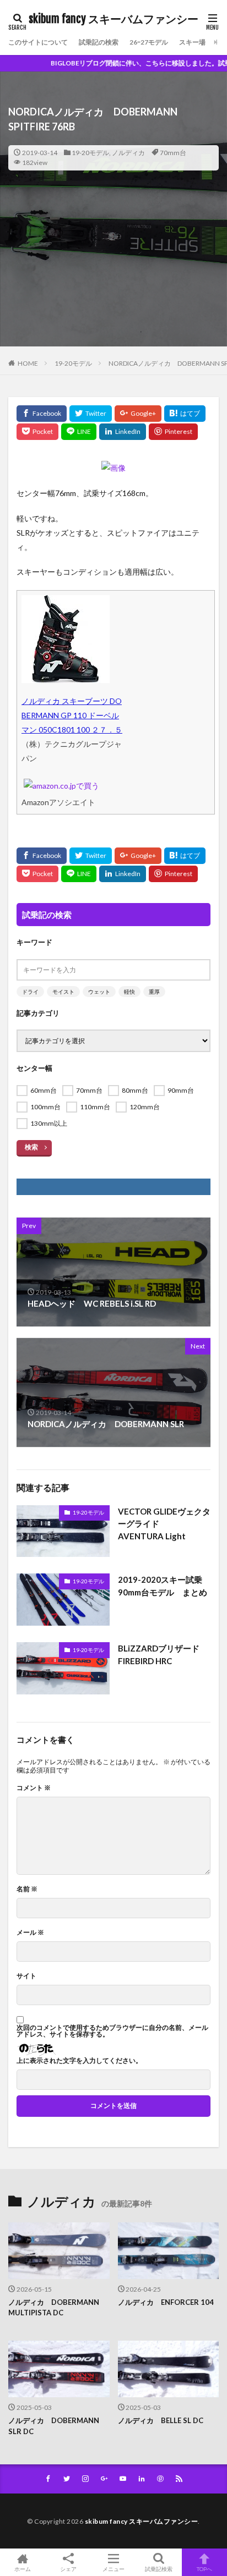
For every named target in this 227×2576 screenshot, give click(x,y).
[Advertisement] (113, 279)
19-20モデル (90, 153)
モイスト (63, 992)
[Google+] (138, 414)
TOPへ (204, 2569)
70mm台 (173, 153)
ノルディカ (128, 153)
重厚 (154, 992)
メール (30, 1933)
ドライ (30, 992)
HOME (28, 363)
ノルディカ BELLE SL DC (161, 2420)
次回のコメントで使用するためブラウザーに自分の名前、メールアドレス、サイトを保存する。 (112, 2031)
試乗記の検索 (99, 42)
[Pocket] (37, 432)
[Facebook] (42, 414)
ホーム (23, 2569)
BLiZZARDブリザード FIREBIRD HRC (163, 1655)
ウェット (99, 992)
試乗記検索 (159, 2569)
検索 (31, 1147)
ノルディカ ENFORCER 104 (166, 2302)
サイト (26, 1976)
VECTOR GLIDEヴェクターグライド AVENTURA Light (164, 1524)
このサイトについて (38, 42)
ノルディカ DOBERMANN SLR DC (54, 2426)
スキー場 (192, 42)
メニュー (113, 2569)
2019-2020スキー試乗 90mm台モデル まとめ (164, 1586)
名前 (27, 1889)
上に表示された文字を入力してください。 (79, 2061)
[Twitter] (91, 414)
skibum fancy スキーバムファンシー (113, 19)
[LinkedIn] (123, 432)
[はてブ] (185, 414)
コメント (34, 1788)
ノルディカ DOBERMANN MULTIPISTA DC (54, 2308)
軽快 (129, 992)
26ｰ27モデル (149, 42)
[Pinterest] (173, 432)
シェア (68, 2569)
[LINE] (79, 432)
